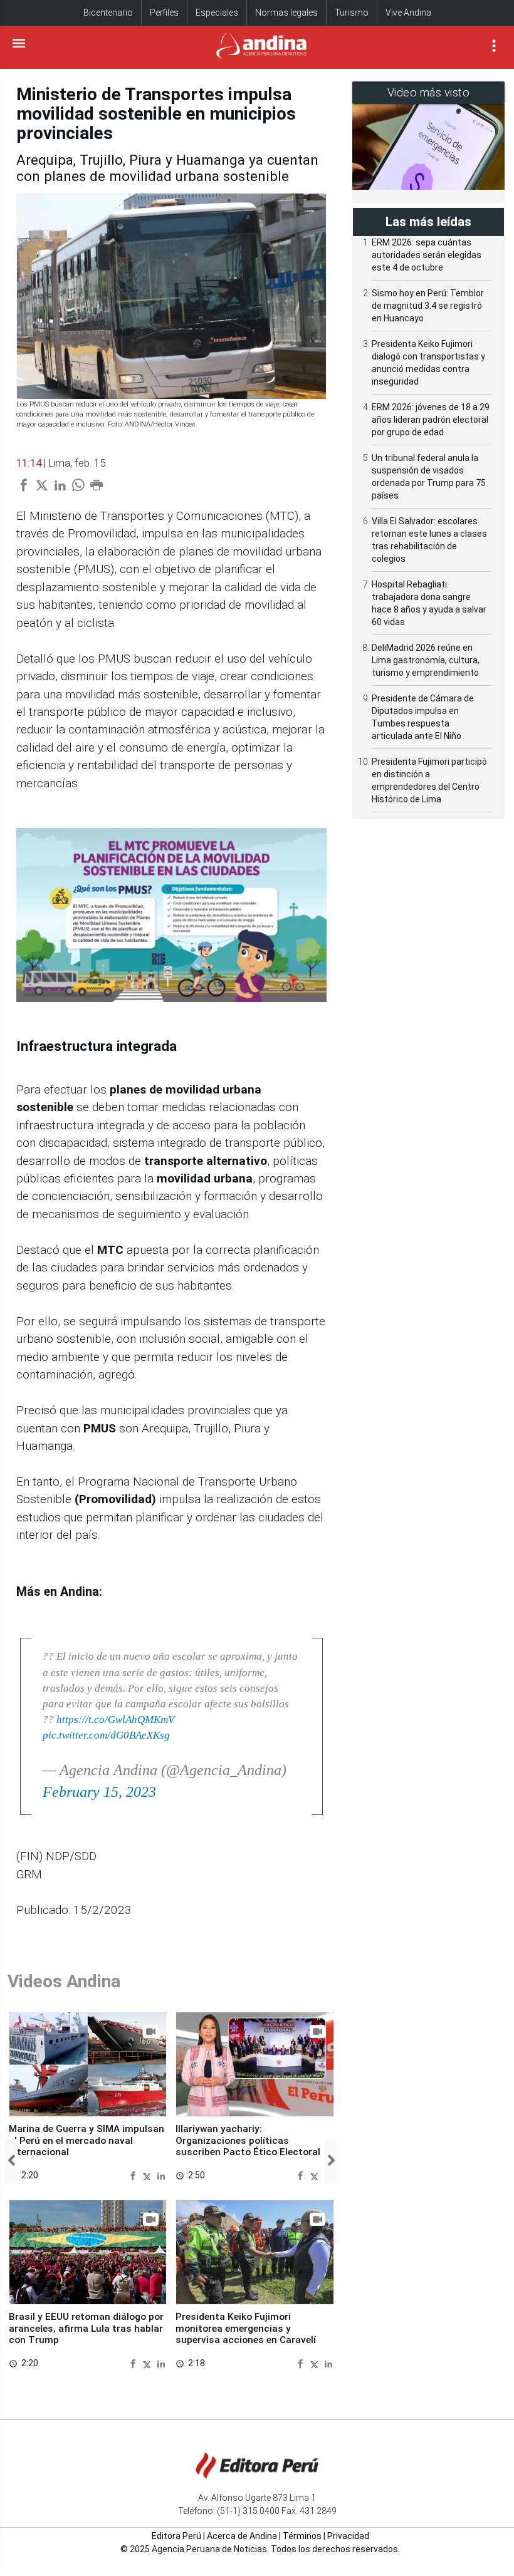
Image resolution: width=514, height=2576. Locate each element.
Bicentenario (108, 13)
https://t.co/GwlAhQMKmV (115, 1720)
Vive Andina (408, 13)
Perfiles (164, 13)
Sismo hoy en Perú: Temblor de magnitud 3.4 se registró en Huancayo (428, 306)
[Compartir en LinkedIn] (161, 2175)
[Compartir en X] (149, 2175)
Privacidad (348, 2536)
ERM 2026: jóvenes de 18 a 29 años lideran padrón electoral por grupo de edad (431, 420)
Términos (302, 2536)
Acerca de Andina (242, 2536)
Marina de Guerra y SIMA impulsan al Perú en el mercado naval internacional (87, 2140)
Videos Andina (64, 1981)
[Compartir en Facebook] (134, 2175)
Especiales (217, 13)
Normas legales (286, 13)
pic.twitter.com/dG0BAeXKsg (106, 1735)
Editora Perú (176, 2536)
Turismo (352, 13)
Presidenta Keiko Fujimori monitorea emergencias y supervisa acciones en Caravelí (246, 2328)
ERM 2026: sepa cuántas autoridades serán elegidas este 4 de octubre (427, 255)
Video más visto (429, 92)
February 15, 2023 (99, 1792)
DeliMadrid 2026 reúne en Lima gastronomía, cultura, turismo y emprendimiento (426, 660)
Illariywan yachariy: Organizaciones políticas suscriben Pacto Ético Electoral (248, 2140)
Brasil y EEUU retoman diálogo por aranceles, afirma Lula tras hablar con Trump (86, 2328)
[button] (11, 2161)
